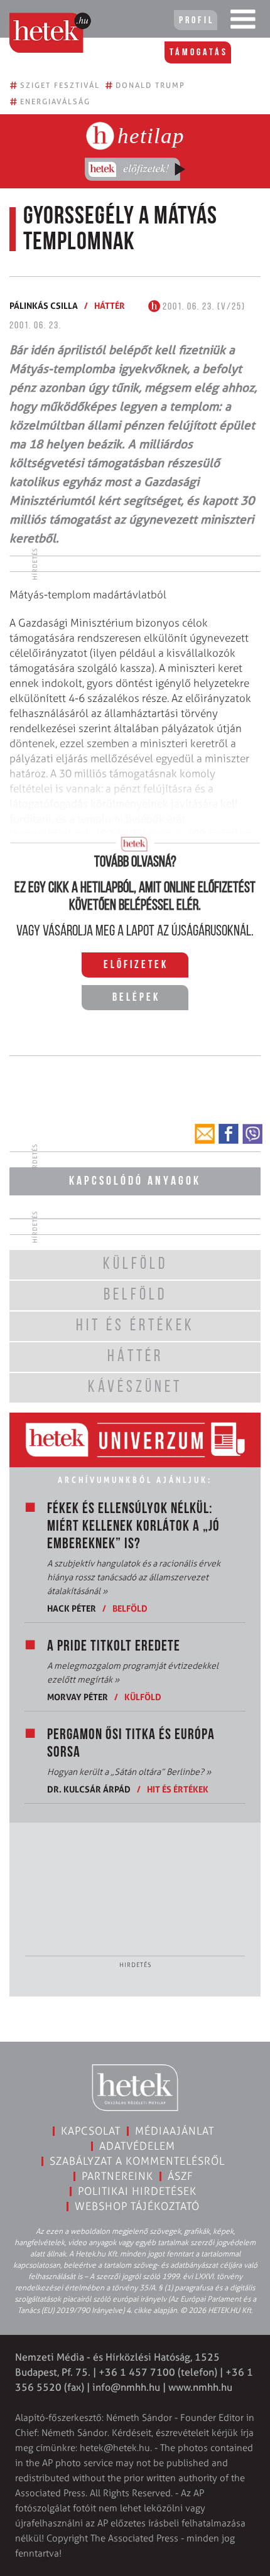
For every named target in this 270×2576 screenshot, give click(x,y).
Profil (197, 21)
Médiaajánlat (175, 2131)
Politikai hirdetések (137, 2191)
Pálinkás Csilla (44, 305)
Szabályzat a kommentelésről (137, 2161)
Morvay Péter (78, 1697)
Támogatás (199, 53)
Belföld (130, 1608)
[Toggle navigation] (243, 22)
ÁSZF (181, 2176)
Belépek (136, 998)
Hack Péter (72, 1608)
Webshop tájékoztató (137, 2206)
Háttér (110, 305)
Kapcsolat (91, 2131)
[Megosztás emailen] (205, 1134)
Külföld (143, 1697)
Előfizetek (136, 966)
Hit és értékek (178, 1789)
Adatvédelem (137, 2146)
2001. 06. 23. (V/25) (203, 307)
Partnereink (117, 2176)
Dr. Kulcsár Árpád (89, 1789)
